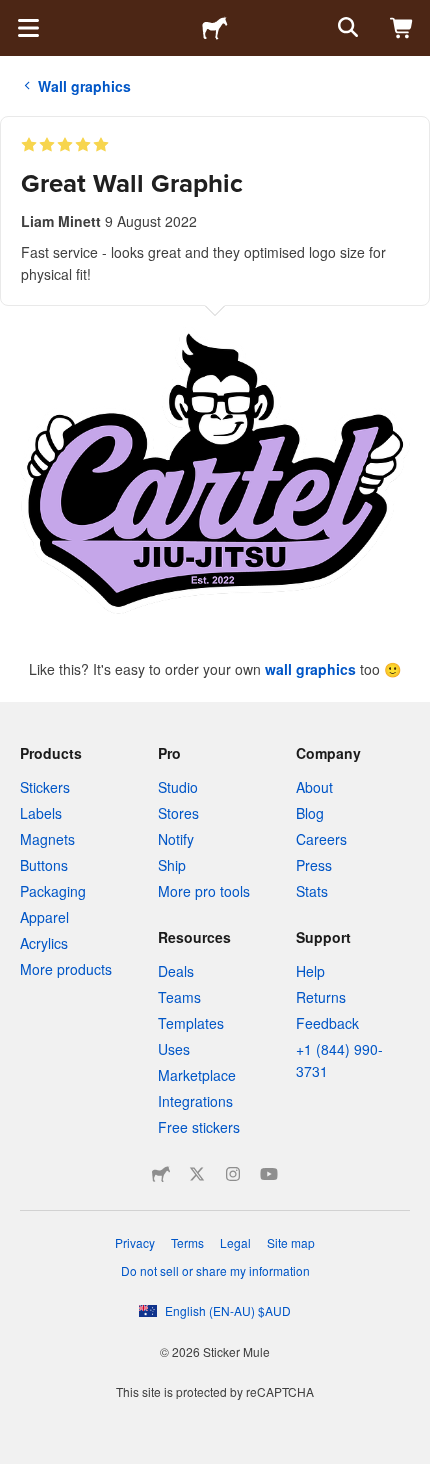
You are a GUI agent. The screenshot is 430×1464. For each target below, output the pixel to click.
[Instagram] (233, 1174)
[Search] (346, 28)
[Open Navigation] (28, 28)
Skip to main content (15, 15)
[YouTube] (269, 1174)
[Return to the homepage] (215, 28)
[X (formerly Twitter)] (197, 1174)
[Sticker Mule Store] (161, 1174)
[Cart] (402, 28)
